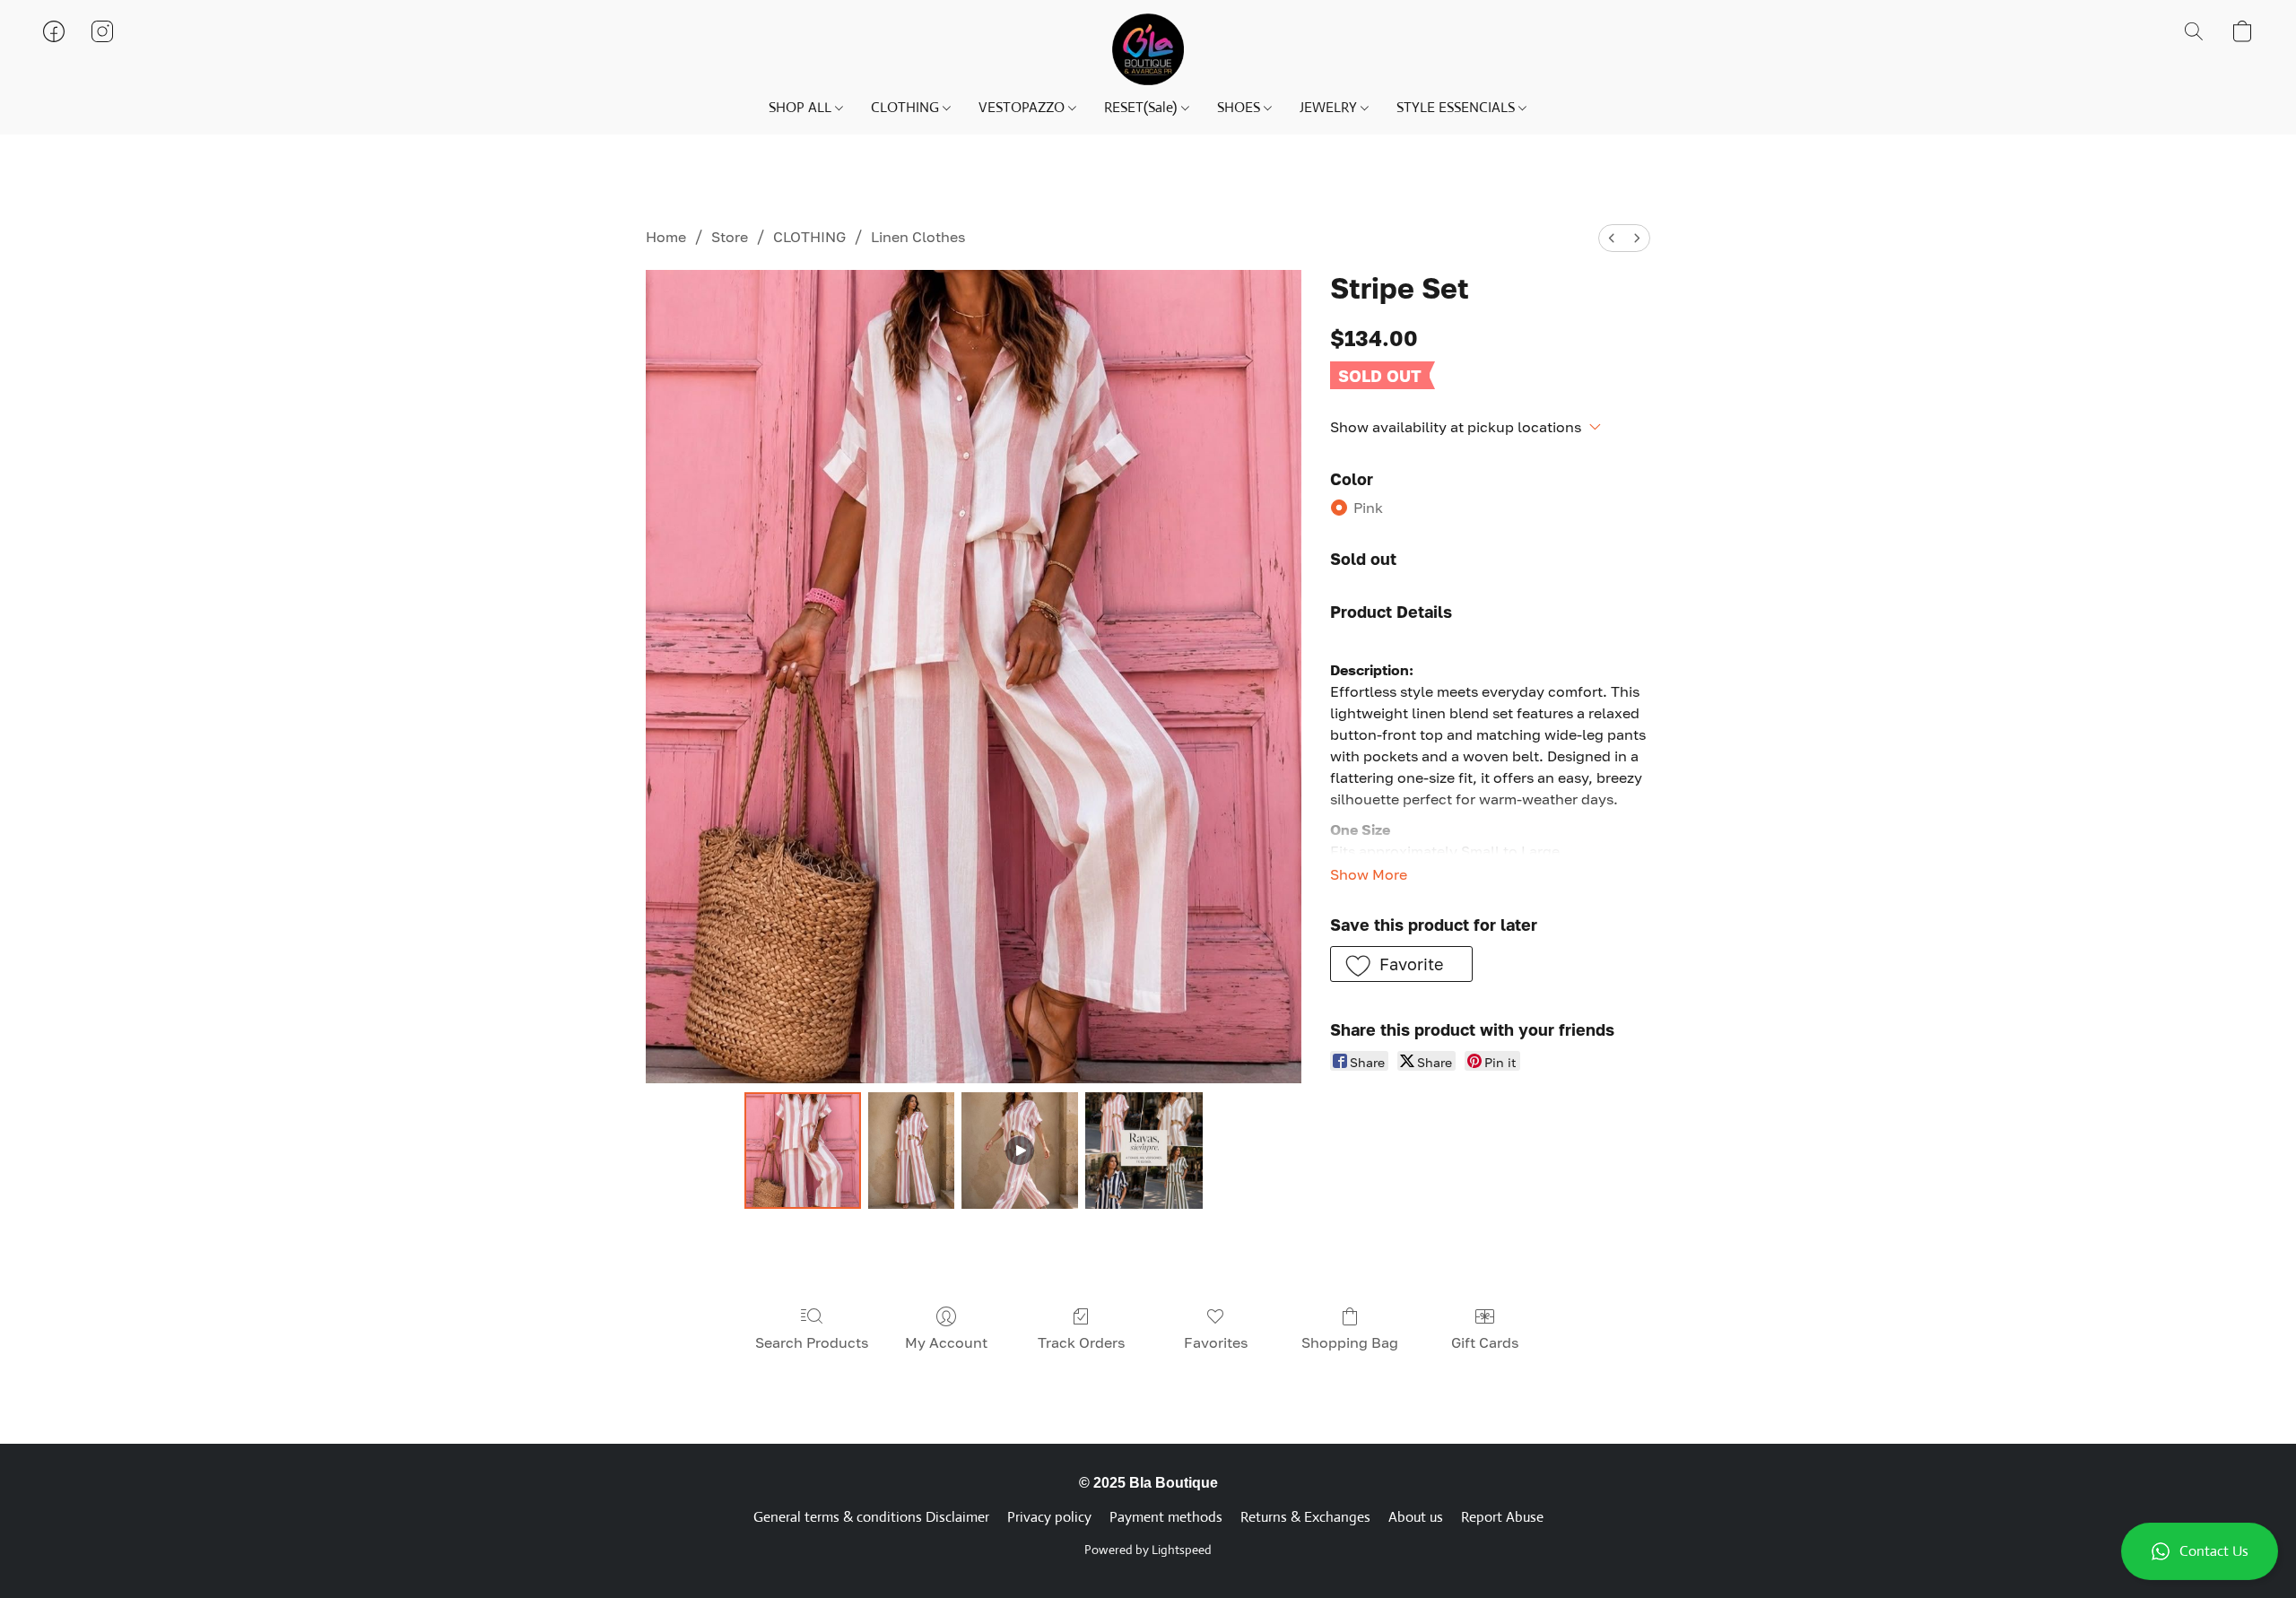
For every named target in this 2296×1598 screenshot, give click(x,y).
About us (1416, 1517)
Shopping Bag (1350, 1342)
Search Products (812, 1342)
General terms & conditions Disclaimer (871, 1517)
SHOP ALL (802, 107)
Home (666, 237)
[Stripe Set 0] (803, 1151)
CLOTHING (907, 107)
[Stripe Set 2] (1020, 1151)
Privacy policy (1049, 1517)
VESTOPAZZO (1023, 107)
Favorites (1216, 1342)
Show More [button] (1369, 874)
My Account (946, 1342)
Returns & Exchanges (1305, 1517)
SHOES (1240, 107)
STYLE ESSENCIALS (1457, 107)
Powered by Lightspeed (1148, 1550)
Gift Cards (1485, 1342)
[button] (2200, 1551)
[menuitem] (1612, 238)
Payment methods (1166, 1517)
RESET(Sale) (1142, 107)
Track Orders (1081, 1342)
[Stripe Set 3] (1144, 1151)
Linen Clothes (918, 237)
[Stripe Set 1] (911, 1151)
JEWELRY (1330, 107)
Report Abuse (1502, 1517)
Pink (1368, 508)
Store (730, 237)
